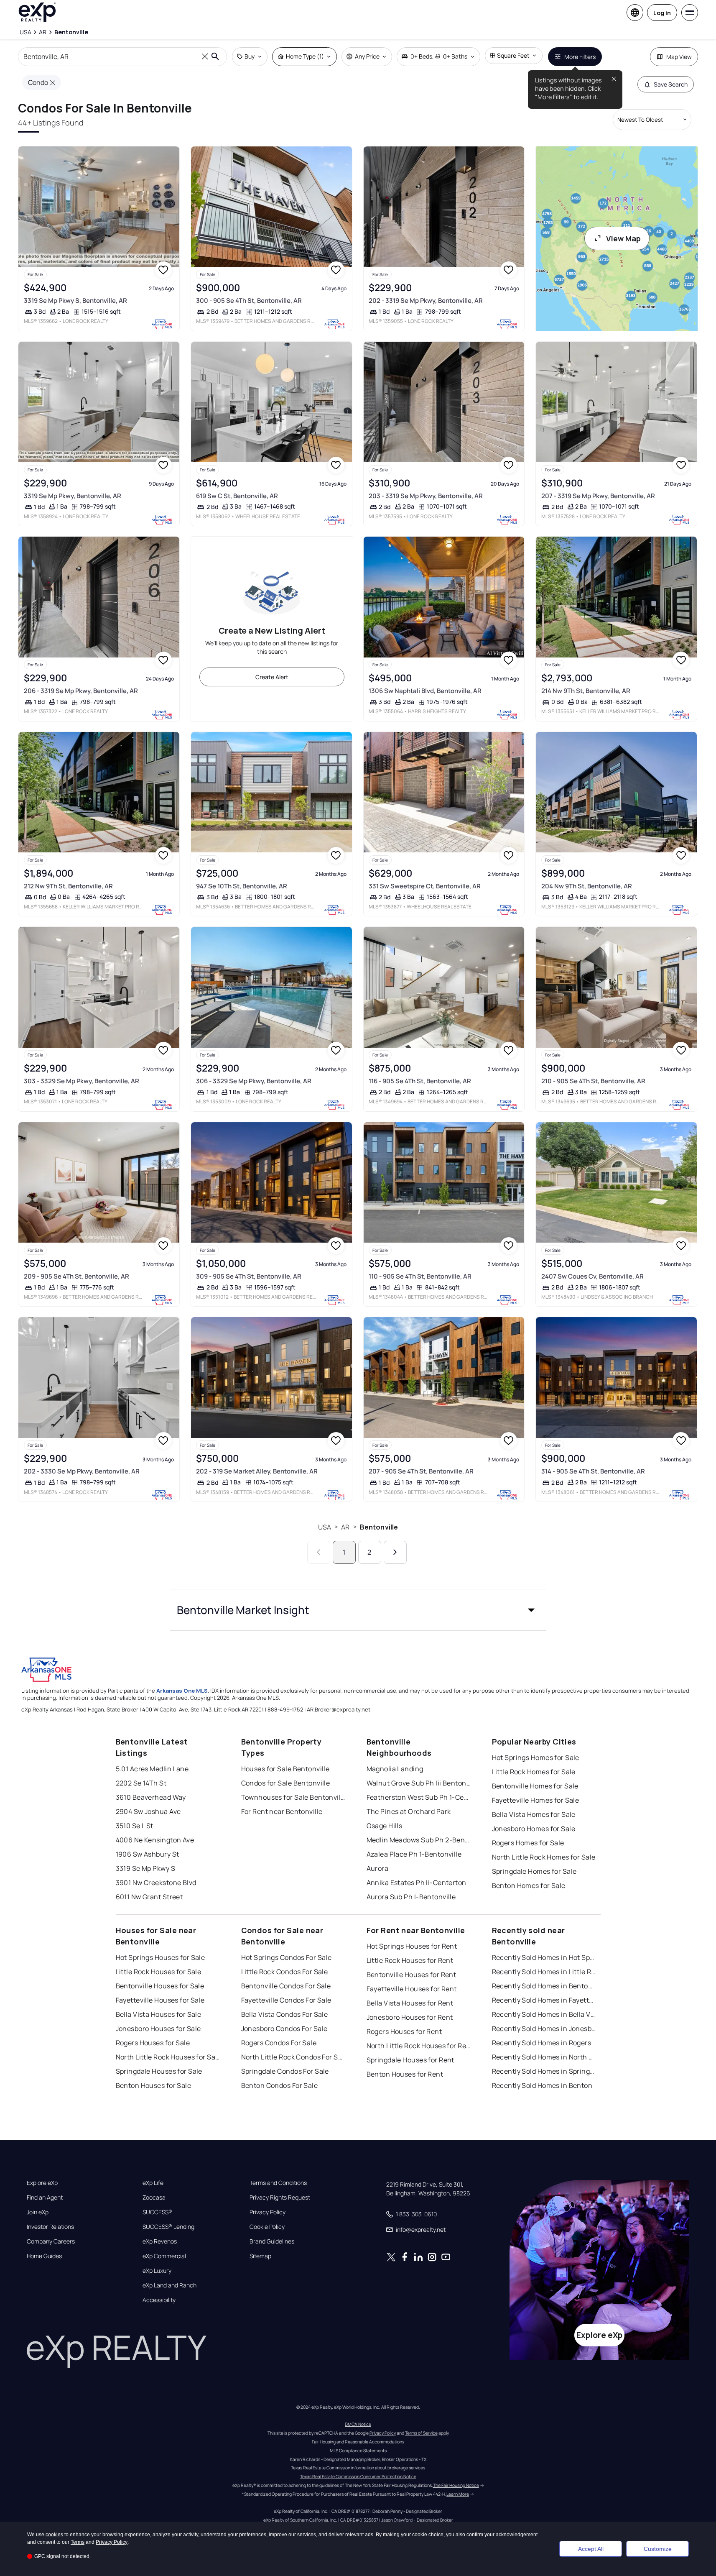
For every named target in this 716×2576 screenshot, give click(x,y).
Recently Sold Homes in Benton (542, 2085)
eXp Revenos (160, 2241)
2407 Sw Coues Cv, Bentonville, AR (592, 1276)
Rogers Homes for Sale (528, 1843)
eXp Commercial (164, 2256)
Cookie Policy (267, 2227)
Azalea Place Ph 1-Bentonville (414, 1854)
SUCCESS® (157, 2212)
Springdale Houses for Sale (159, 2071)
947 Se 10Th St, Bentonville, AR (242, 886)
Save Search (671, 84)
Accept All (591, 2549)
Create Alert (272, 677)
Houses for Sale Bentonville (285, 1769)
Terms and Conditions (278, 2183)
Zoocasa (154, 2197)
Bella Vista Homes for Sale (534, 1814)
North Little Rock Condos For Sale (293, 2057)
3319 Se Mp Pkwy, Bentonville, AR (73, 496)
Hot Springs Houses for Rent (412, 1946)
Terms (78, 2542)
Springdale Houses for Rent (410, 2060)
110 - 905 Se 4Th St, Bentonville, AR (420, 1276)
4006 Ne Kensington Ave (155, 1840)
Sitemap (260, 2256)
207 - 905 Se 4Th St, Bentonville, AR (421, 1471)
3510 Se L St (135, 1826)
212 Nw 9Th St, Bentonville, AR (68, 886)
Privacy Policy (268, 2212)
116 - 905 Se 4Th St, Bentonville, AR (420, 1081)
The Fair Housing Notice (456, 2485)
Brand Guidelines (272, 2241)
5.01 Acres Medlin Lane (152, 1769)
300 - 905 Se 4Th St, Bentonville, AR (249, 301)
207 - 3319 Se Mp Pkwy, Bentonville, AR (598, 496)
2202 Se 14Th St (141, 1783)
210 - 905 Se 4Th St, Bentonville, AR (593, 1081)
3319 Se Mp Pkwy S (145, 1868)
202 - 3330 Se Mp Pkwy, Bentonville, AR (82, 1471)
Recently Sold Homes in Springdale (544, 2071)
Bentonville (379, 1527)
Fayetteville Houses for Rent (412, 1989)
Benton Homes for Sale (529, 1885)
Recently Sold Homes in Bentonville (544, 1986)
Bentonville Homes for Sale (535, 1786)
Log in (662, 13)
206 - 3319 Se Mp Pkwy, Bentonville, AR (81, 691)
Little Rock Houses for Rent (410, 1960)
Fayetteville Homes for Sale (536, 1800)
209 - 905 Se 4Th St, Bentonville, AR (76, 1276)
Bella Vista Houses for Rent (410, 2003)
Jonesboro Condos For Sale (284, 2029)
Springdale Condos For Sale (285, 2071)
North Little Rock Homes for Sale (544, 1857)
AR (345, 1527)
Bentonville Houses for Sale (160, 1986)
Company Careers (51, 2241)
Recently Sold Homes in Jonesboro (544, 2029)
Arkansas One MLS (182, 1691)
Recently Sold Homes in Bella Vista (544, 2014)
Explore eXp (42, 2183)
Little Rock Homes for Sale (534, 1772)
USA (325, 1527)
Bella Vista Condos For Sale (285, 2014)
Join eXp (38, 2212)
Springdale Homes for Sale (534, 1871)
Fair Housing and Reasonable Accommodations (358, 2442)
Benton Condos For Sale (280, 2085)
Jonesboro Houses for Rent (410, 2017)
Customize (658, 2549)
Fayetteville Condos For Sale (286, 2000)
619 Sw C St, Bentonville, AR (237, 496)
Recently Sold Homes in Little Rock (544, 1972)
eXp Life (153, 2183)
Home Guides (44, 2256)
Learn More (458, 2494)
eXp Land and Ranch (169, 2285)
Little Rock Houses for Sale (159, 1972)
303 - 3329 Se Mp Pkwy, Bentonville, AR (82, 1081)
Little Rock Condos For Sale (285, 1972)
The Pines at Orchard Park (409, 1811)
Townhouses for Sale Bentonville (293, 1797)
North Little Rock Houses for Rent (419, 2046)
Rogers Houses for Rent (404, 2031)
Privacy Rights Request (280, 2197)
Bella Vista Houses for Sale (159, 2014)
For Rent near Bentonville (282, 1811)
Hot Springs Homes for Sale (536, 1757)
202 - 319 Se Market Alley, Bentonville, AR (257, 1471)
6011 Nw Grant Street (149, 1897)
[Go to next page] (395, 1552)
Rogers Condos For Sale (279, 2043)
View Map (623, 238)
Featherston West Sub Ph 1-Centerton (419, 1797)
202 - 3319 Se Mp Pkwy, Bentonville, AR (426, 301)
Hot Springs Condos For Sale (287, 1957)
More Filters (580, 57)
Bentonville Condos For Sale (286, 1986)
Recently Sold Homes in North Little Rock (544, 2057)
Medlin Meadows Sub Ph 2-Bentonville (419, 1840)
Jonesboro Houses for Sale (158, 2029)
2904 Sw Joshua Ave (148, 1811)
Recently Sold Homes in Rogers (542, 2043)
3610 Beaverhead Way (151, 1797)
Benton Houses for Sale (154, 2085)
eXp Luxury (157, 2271)
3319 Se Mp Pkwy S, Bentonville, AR (75, 301)
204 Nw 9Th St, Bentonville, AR (587, 886)
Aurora (378, 1868)
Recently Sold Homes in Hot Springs (544, 1957)
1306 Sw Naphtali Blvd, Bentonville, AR (425, 691)
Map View (679, 57)
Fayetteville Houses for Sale (160, 2000)
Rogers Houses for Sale (153, 2043)
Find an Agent (45, 2197)
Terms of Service (421, 2433)
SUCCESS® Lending (168, 2227)
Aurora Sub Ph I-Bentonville (411, 1897)
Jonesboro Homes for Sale (534, 1829)
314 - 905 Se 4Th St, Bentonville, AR (593, 1471)
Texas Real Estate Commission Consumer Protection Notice (358, 2476)
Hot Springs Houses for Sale (161, 1957)
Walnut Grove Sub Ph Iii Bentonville (419, 1783)
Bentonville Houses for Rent (412, 1975)
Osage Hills (385, 1826)
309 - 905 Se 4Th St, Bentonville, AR (249, 1276)
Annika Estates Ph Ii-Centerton (417, 1883)
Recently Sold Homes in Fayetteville (544, 2000)
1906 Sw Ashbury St (148, 1854)
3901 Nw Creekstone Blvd (156, 1883)
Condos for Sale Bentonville (286, 1783)
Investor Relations (50, 2227)
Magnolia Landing (395, 1769)
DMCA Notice (358, 2424)
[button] (358, 1610)
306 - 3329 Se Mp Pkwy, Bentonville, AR (254, 1081)
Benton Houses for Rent (405, 2074)
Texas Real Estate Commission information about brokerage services (358, 2468)
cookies (54, 2535)
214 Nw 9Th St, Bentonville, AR (586, 691)
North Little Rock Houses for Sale (168, 2057)
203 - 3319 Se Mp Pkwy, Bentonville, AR (426, 496)
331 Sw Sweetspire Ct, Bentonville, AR (425, 886)
